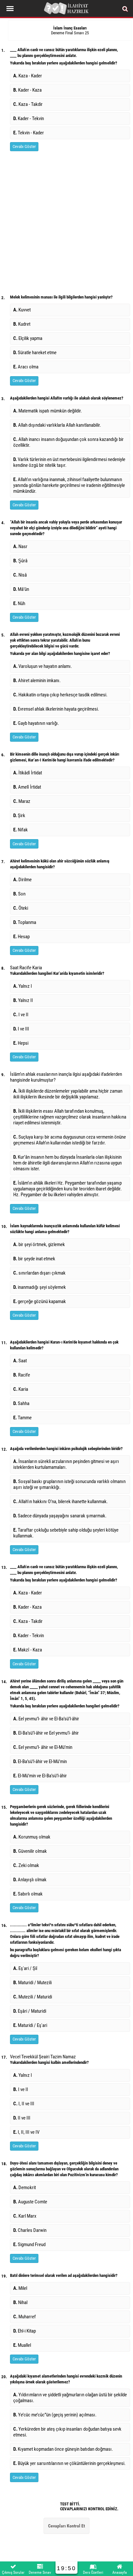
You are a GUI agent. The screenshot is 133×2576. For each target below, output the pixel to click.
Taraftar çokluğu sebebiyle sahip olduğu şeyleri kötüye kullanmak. (66, 1533)
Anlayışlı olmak (30, 1880)
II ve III (22, 2118)
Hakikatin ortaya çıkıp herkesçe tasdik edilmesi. (60, 695)
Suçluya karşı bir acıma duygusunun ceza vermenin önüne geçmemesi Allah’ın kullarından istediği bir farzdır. (70, 1140)
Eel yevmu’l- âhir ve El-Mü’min (43, 1747)
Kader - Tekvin (29, 118)
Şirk (19, 816)
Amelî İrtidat (27, 787)
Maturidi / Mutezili (32, 1983)
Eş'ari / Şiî (25, 1968)
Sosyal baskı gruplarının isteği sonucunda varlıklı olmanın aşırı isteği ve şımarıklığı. (69, 1484)
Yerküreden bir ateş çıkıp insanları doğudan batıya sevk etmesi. (67, 2432)
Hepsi (21, 1043)
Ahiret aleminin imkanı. (37, 681)
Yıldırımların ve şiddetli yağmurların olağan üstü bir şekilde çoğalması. (70, 2398)
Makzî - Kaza (28, 1650)
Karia (21, 1389)
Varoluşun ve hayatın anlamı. (43, 666)
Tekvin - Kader (29, 133)
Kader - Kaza (27, 90)
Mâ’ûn (22, 589)
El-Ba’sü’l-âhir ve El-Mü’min (40, 1761)
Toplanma (25, 922)
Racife (22, 1375)
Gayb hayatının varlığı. (36, 723)
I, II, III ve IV (26, 2132)
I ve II (21, 1015)
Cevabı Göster (24, 146)
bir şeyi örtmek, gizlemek (39, 1244)
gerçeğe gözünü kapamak (40, 1301)
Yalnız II (23, 1000)
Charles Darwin (30, 2230)
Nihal (20, 2302)
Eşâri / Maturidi (30, 2011)
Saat (20, 1361)
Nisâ (20, 575)
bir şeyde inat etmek (34, 1259)
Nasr (20, 546)
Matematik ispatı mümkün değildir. (48, 411)
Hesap (21, 937)
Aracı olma (26, 367)
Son (19, 894)
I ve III (21, 1029)
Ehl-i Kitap (25, 2331)
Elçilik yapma (28, 338)
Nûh (19, 603)
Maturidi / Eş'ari (30, 2025)
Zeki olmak (26, 1865)
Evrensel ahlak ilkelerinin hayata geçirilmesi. (56, 709)
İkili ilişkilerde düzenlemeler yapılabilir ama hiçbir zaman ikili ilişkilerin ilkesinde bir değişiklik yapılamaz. (68, 1094)
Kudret (22, 324)
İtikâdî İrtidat (28, 773)
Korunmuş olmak (32, 1837)
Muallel (22, 2345)
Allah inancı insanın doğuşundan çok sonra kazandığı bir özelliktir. (68, 442)
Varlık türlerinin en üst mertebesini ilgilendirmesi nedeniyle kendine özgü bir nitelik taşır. (69, 462)
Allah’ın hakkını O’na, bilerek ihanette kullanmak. (61, 1502)
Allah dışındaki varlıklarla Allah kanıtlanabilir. (57, 425)
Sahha (21, 1403)
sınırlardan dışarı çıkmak (39, 1273)
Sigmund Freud (29, 2244)
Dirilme (22, 880)
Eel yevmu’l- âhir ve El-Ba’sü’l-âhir (46, 1719)
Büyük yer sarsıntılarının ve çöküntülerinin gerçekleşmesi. (69, 2463)
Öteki (21, 908)
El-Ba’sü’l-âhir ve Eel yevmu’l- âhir (46, 1733)
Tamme (22, 1418)
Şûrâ (20, 561)
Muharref (25, 2317)
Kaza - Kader (28, 76)
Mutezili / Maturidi (33, 1997)
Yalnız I (23, 986)
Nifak (20, 830)
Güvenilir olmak (30, 1851)
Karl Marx (25, 2216)
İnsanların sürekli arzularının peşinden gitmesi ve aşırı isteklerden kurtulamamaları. (66, 1464)
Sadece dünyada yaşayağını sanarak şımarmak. (60, 1516)
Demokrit (25, 2188)
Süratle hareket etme (35, 353)
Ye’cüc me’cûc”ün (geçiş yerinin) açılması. (55, 2415)
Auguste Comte (30, 2202)
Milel (20, 2288)
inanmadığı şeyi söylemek (40, 1287)
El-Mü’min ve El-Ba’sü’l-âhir (40, 1776)
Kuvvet (22, 310)
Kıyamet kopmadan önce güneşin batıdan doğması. (63, 2449)
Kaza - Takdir (28, 104)
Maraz (22, 801)
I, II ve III (24, 2104)
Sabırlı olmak (28, 1894)
